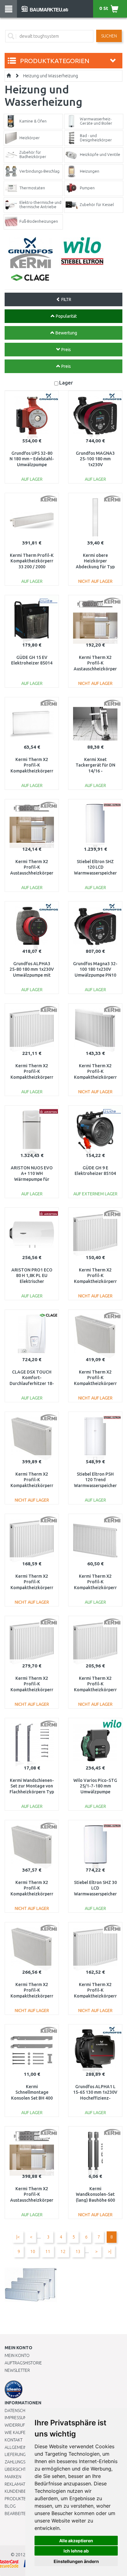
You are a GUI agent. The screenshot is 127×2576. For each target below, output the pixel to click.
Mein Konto (17, 2355)
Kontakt (14, 2440)
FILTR (66, 299)
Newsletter (17, 2370)
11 (48, 2251)
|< (18, 2237)
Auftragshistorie (23, 2363)
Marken (13, 2477)
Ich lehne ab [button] (76, 2551)
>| (110, 2251)
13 (78, 2251)
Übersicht (15, 2469)
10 (33, 2251)
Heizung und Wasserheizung (51, 76)
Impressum (16, 2418)
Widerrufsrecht (22, 2425)
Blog (10, 2506)
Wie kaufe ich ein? (23, 2432)
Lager (66, 383)
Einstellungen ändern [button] (76, 2561)
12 (63, 2251)
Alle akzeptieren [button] (76, 2541)
